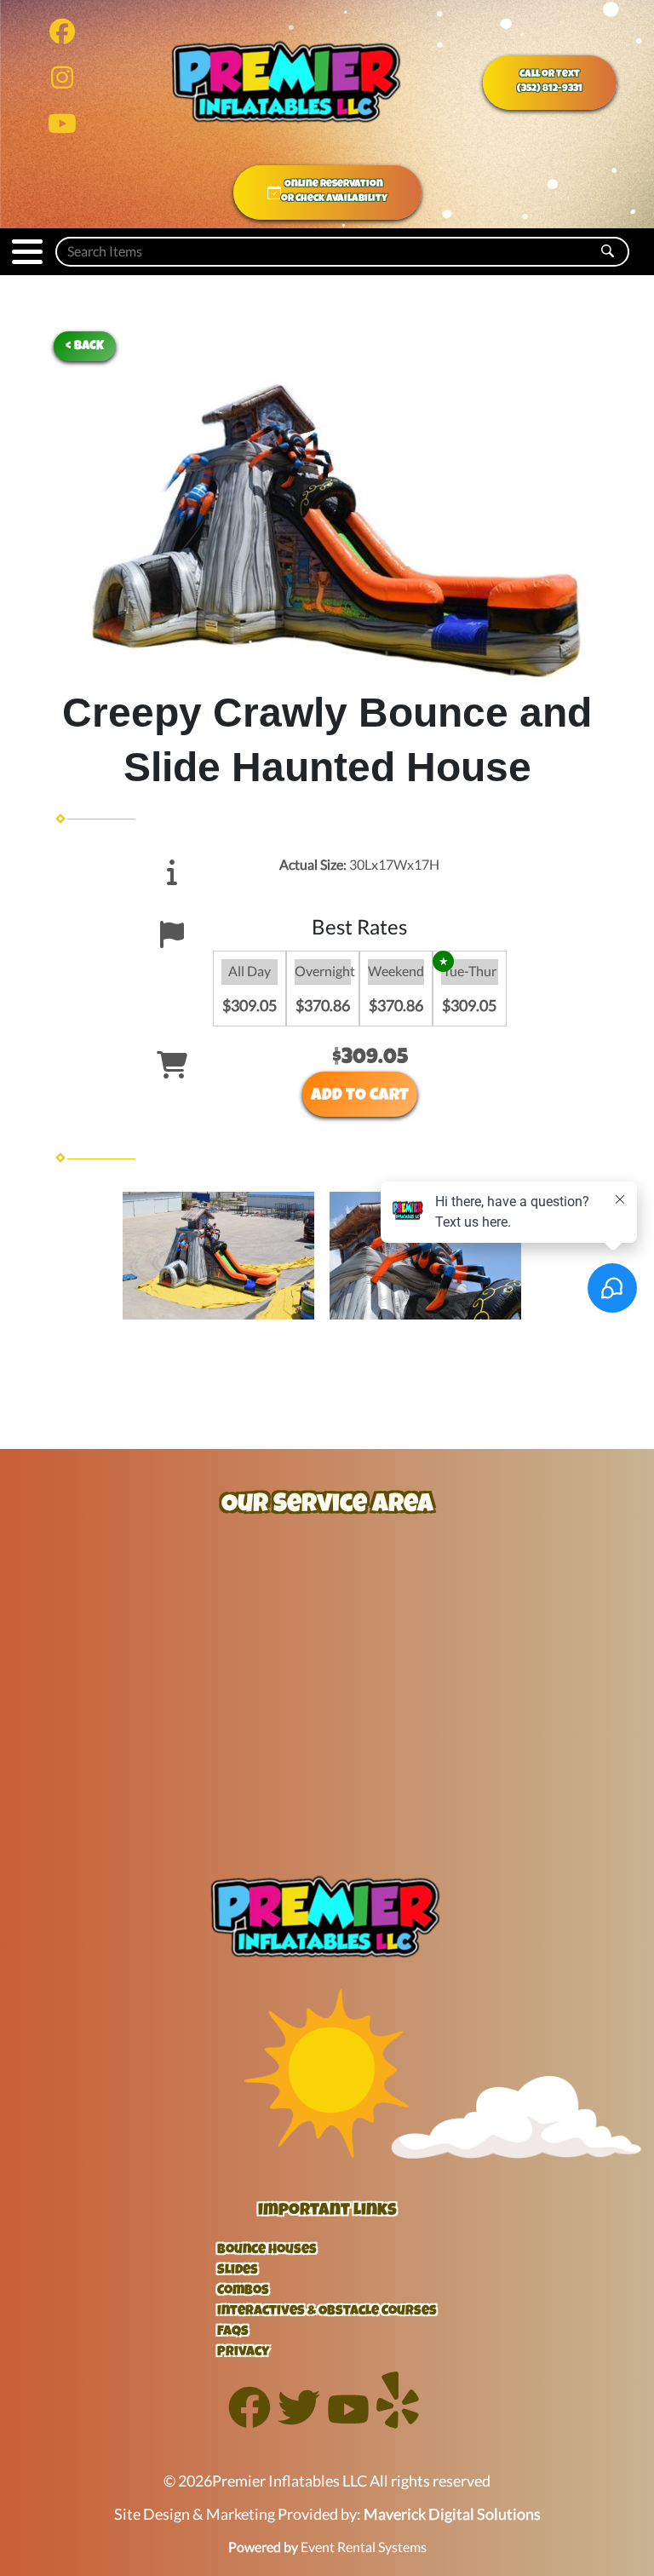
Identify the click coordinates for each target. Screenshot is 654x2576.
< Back (85, 346)
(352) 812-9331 (550, 89)
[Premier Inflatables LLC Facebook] (250, 2423)
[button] (27, 252)
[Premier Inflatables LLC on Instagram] (62, 81)
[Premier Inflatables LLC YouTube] (348, 2423)
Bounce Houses (267, 2251)
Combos (243, 2291)
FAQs (233, 2332)
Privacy (244, 2353)
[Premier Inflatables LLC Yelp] (398, 2423)
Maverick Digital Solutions (452, 2514)
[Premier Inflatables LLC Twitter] (299, 2423)
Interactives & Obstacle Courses (327, 2312)
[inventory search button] (608, 252)
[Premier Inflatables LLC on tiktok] (62, 127)
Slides (238, 2271)
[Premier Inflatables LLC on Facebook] (62, 35)
